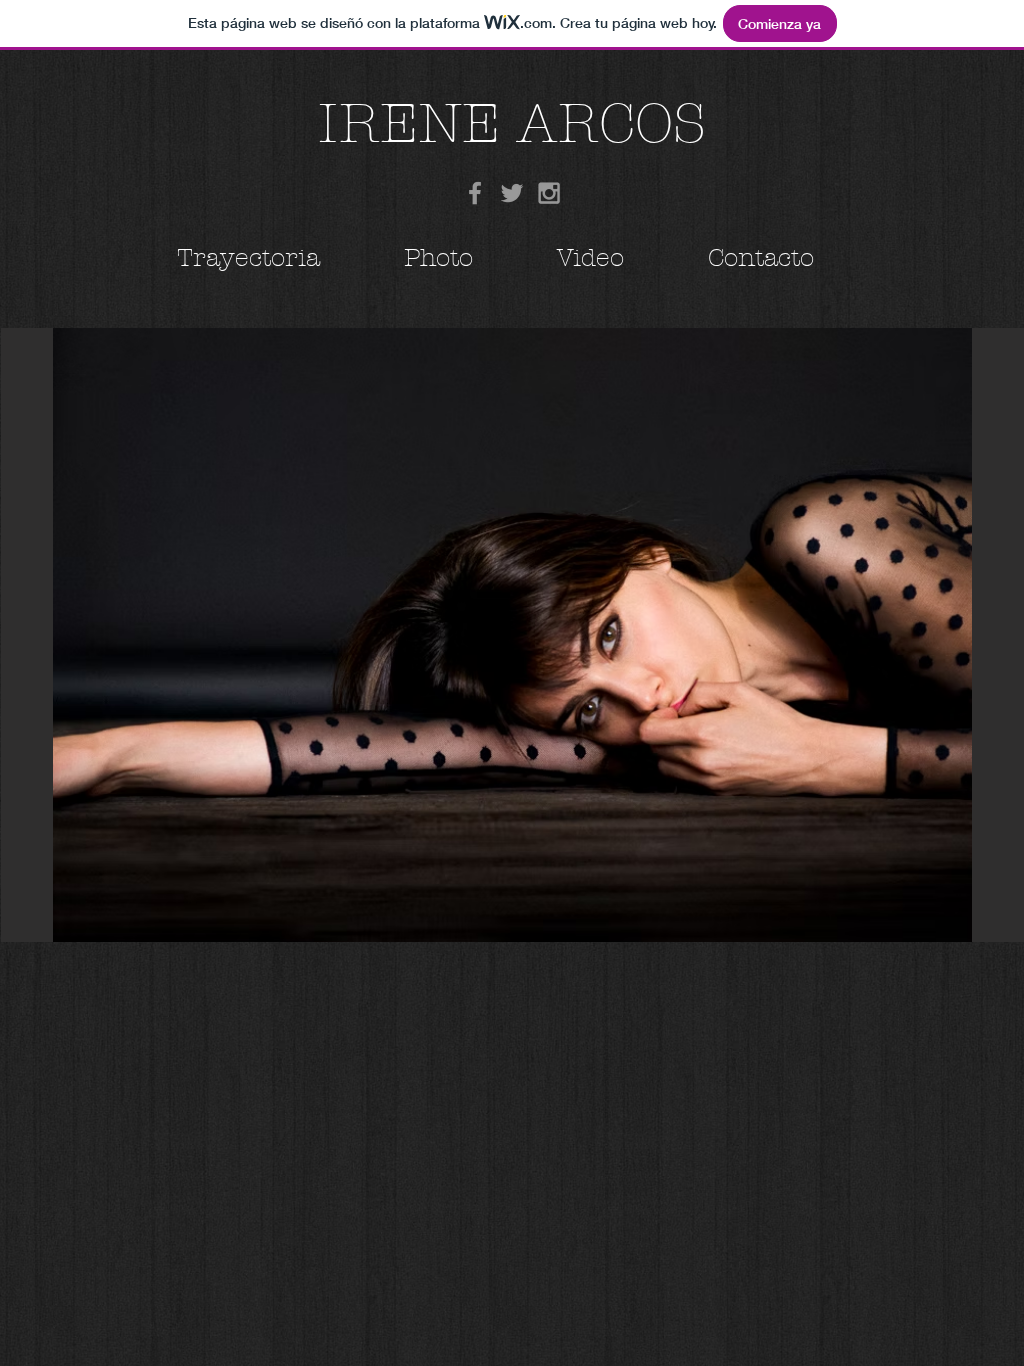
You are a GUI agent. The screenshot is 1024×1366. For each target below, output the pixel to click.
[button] (512, 635)
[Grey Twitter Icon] (512, 193)
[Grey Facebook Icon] (475, 193)
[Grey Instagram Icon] (549, 193)
